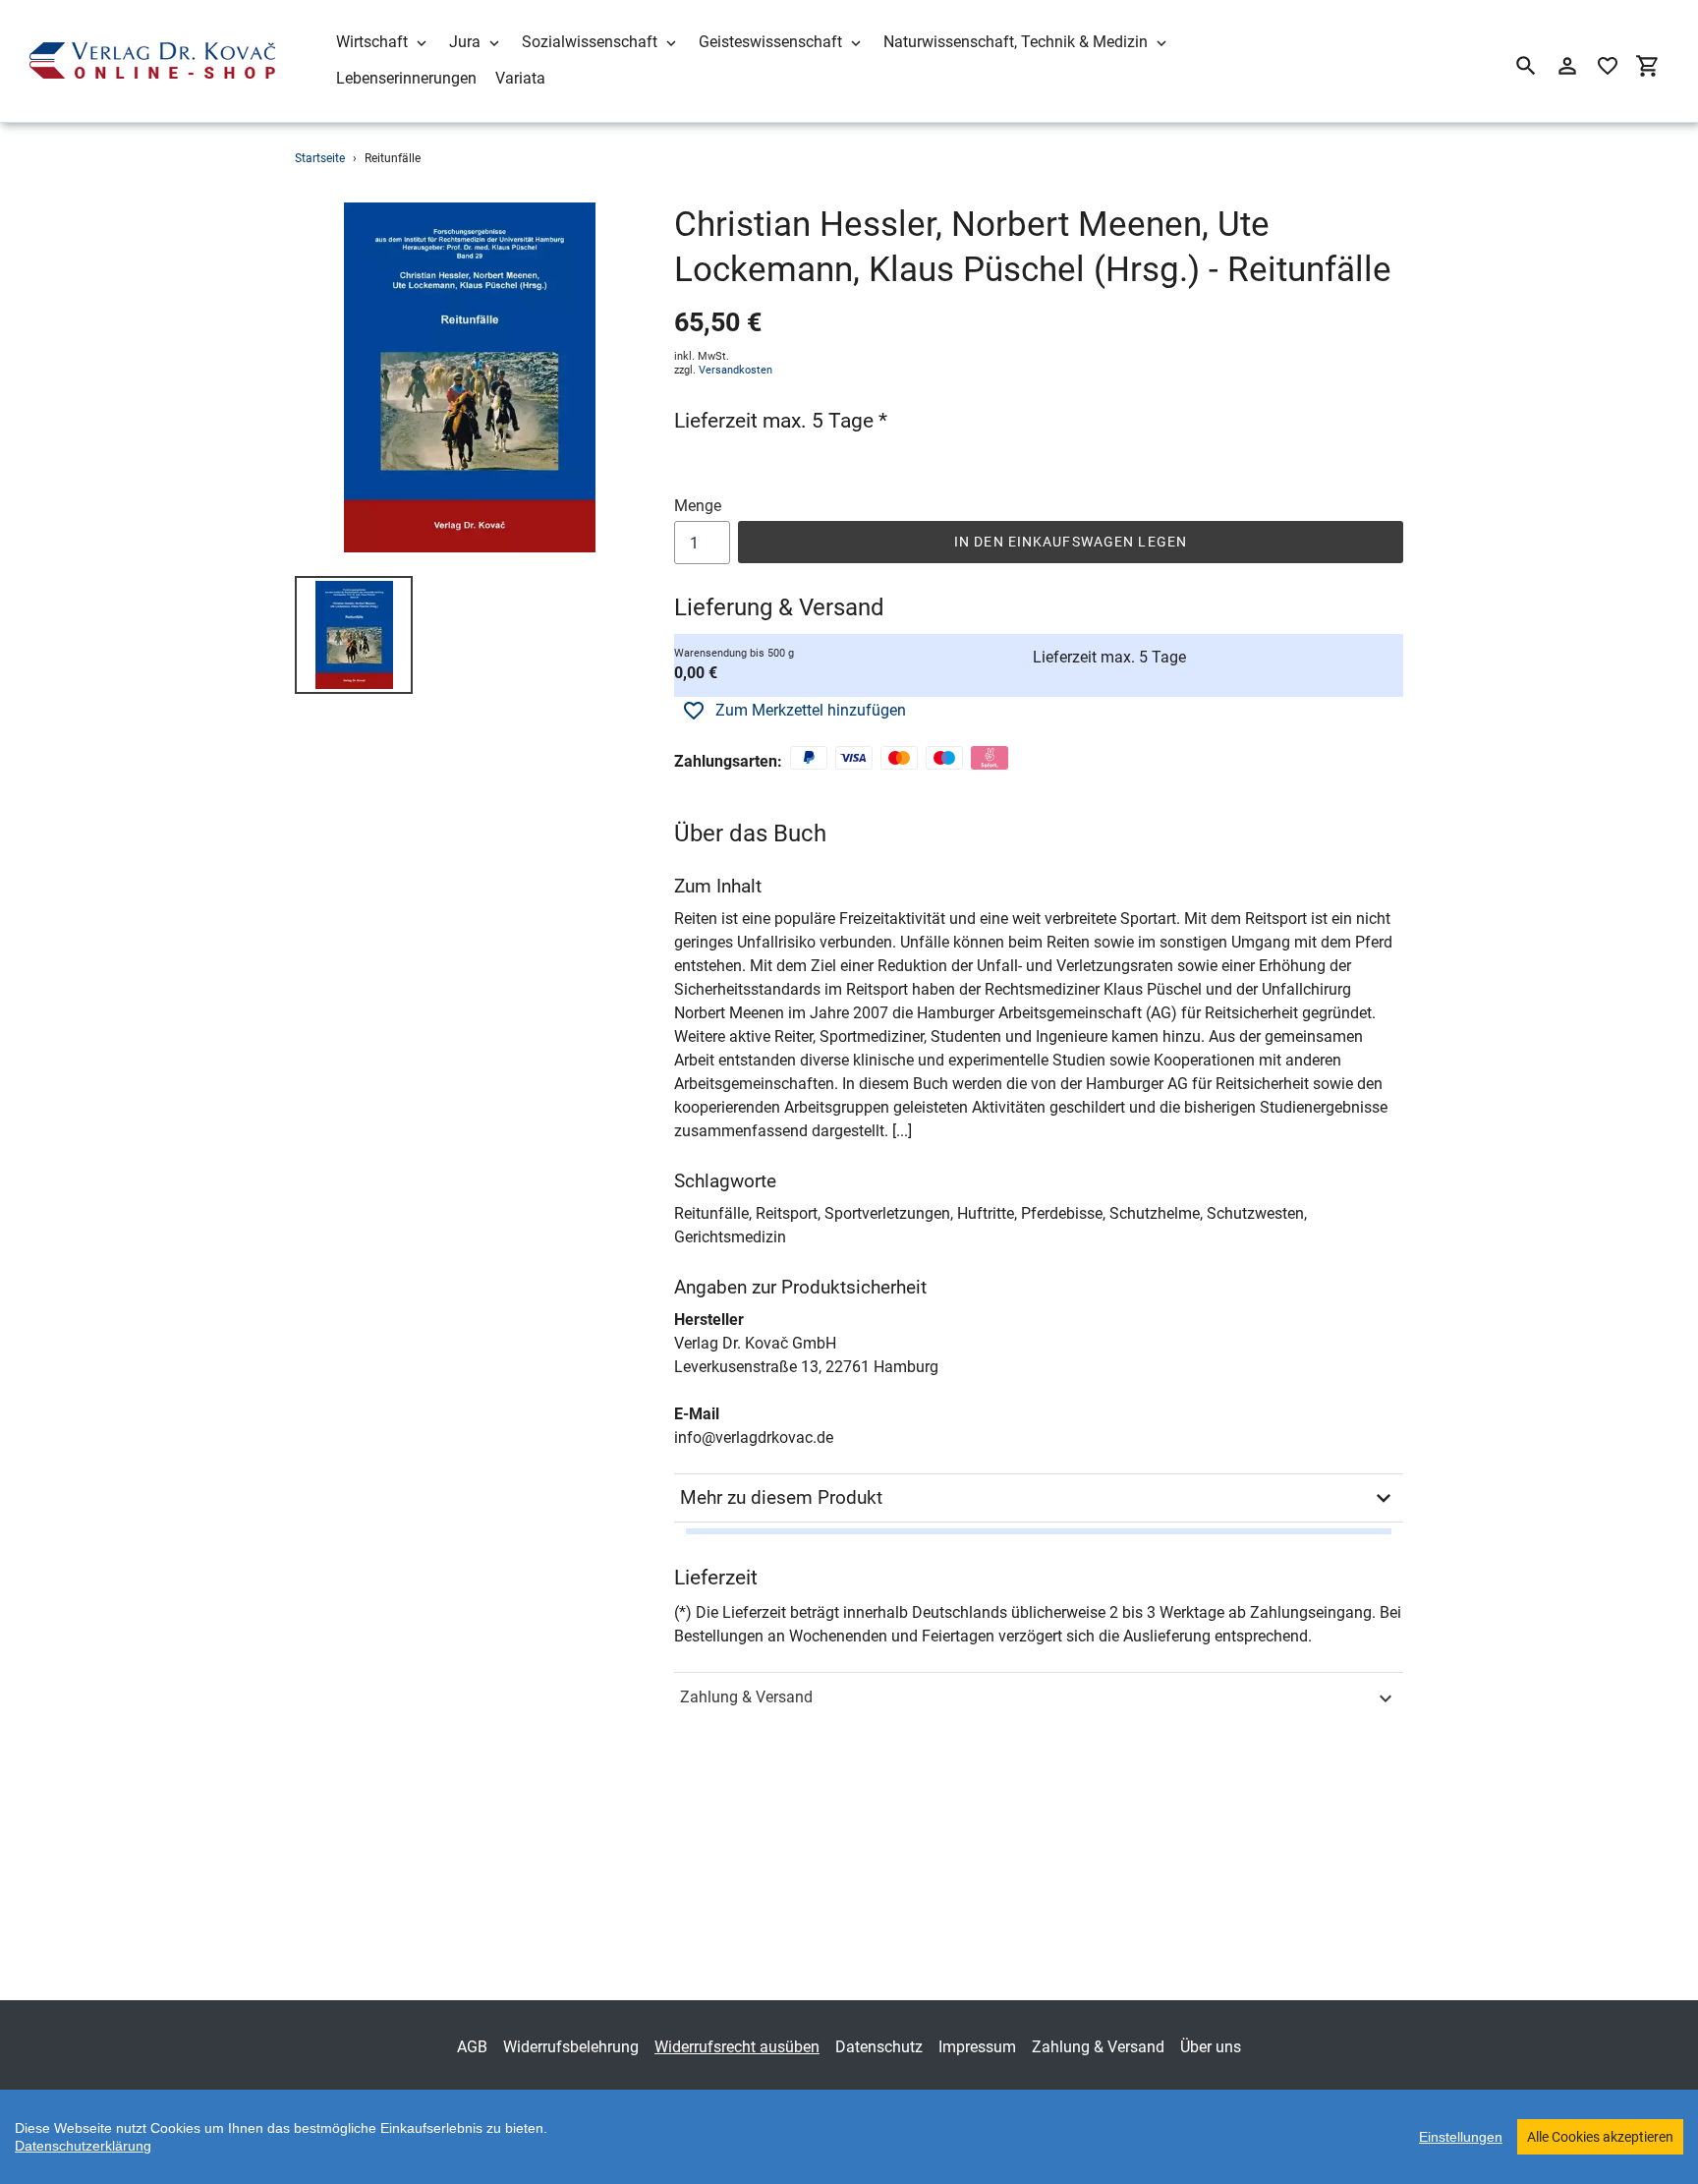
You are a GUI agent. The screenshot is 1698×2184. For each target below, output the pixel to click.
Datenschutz (879, 2047)
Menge (698, 506)
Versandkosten (736, 370)
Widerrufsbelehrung (571, 2047)
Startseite (320, 158)
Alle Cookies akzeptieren (1600, 2137)
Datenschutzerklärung (83, 2146)
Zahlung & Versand (746, 1697)
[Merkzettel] (1608, 66)
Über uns (1211, 2047)
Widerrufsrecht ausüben (737, 2047)
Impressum (977, 2047)
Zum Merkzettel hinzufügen (811, 710)
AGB (472, 2047)
